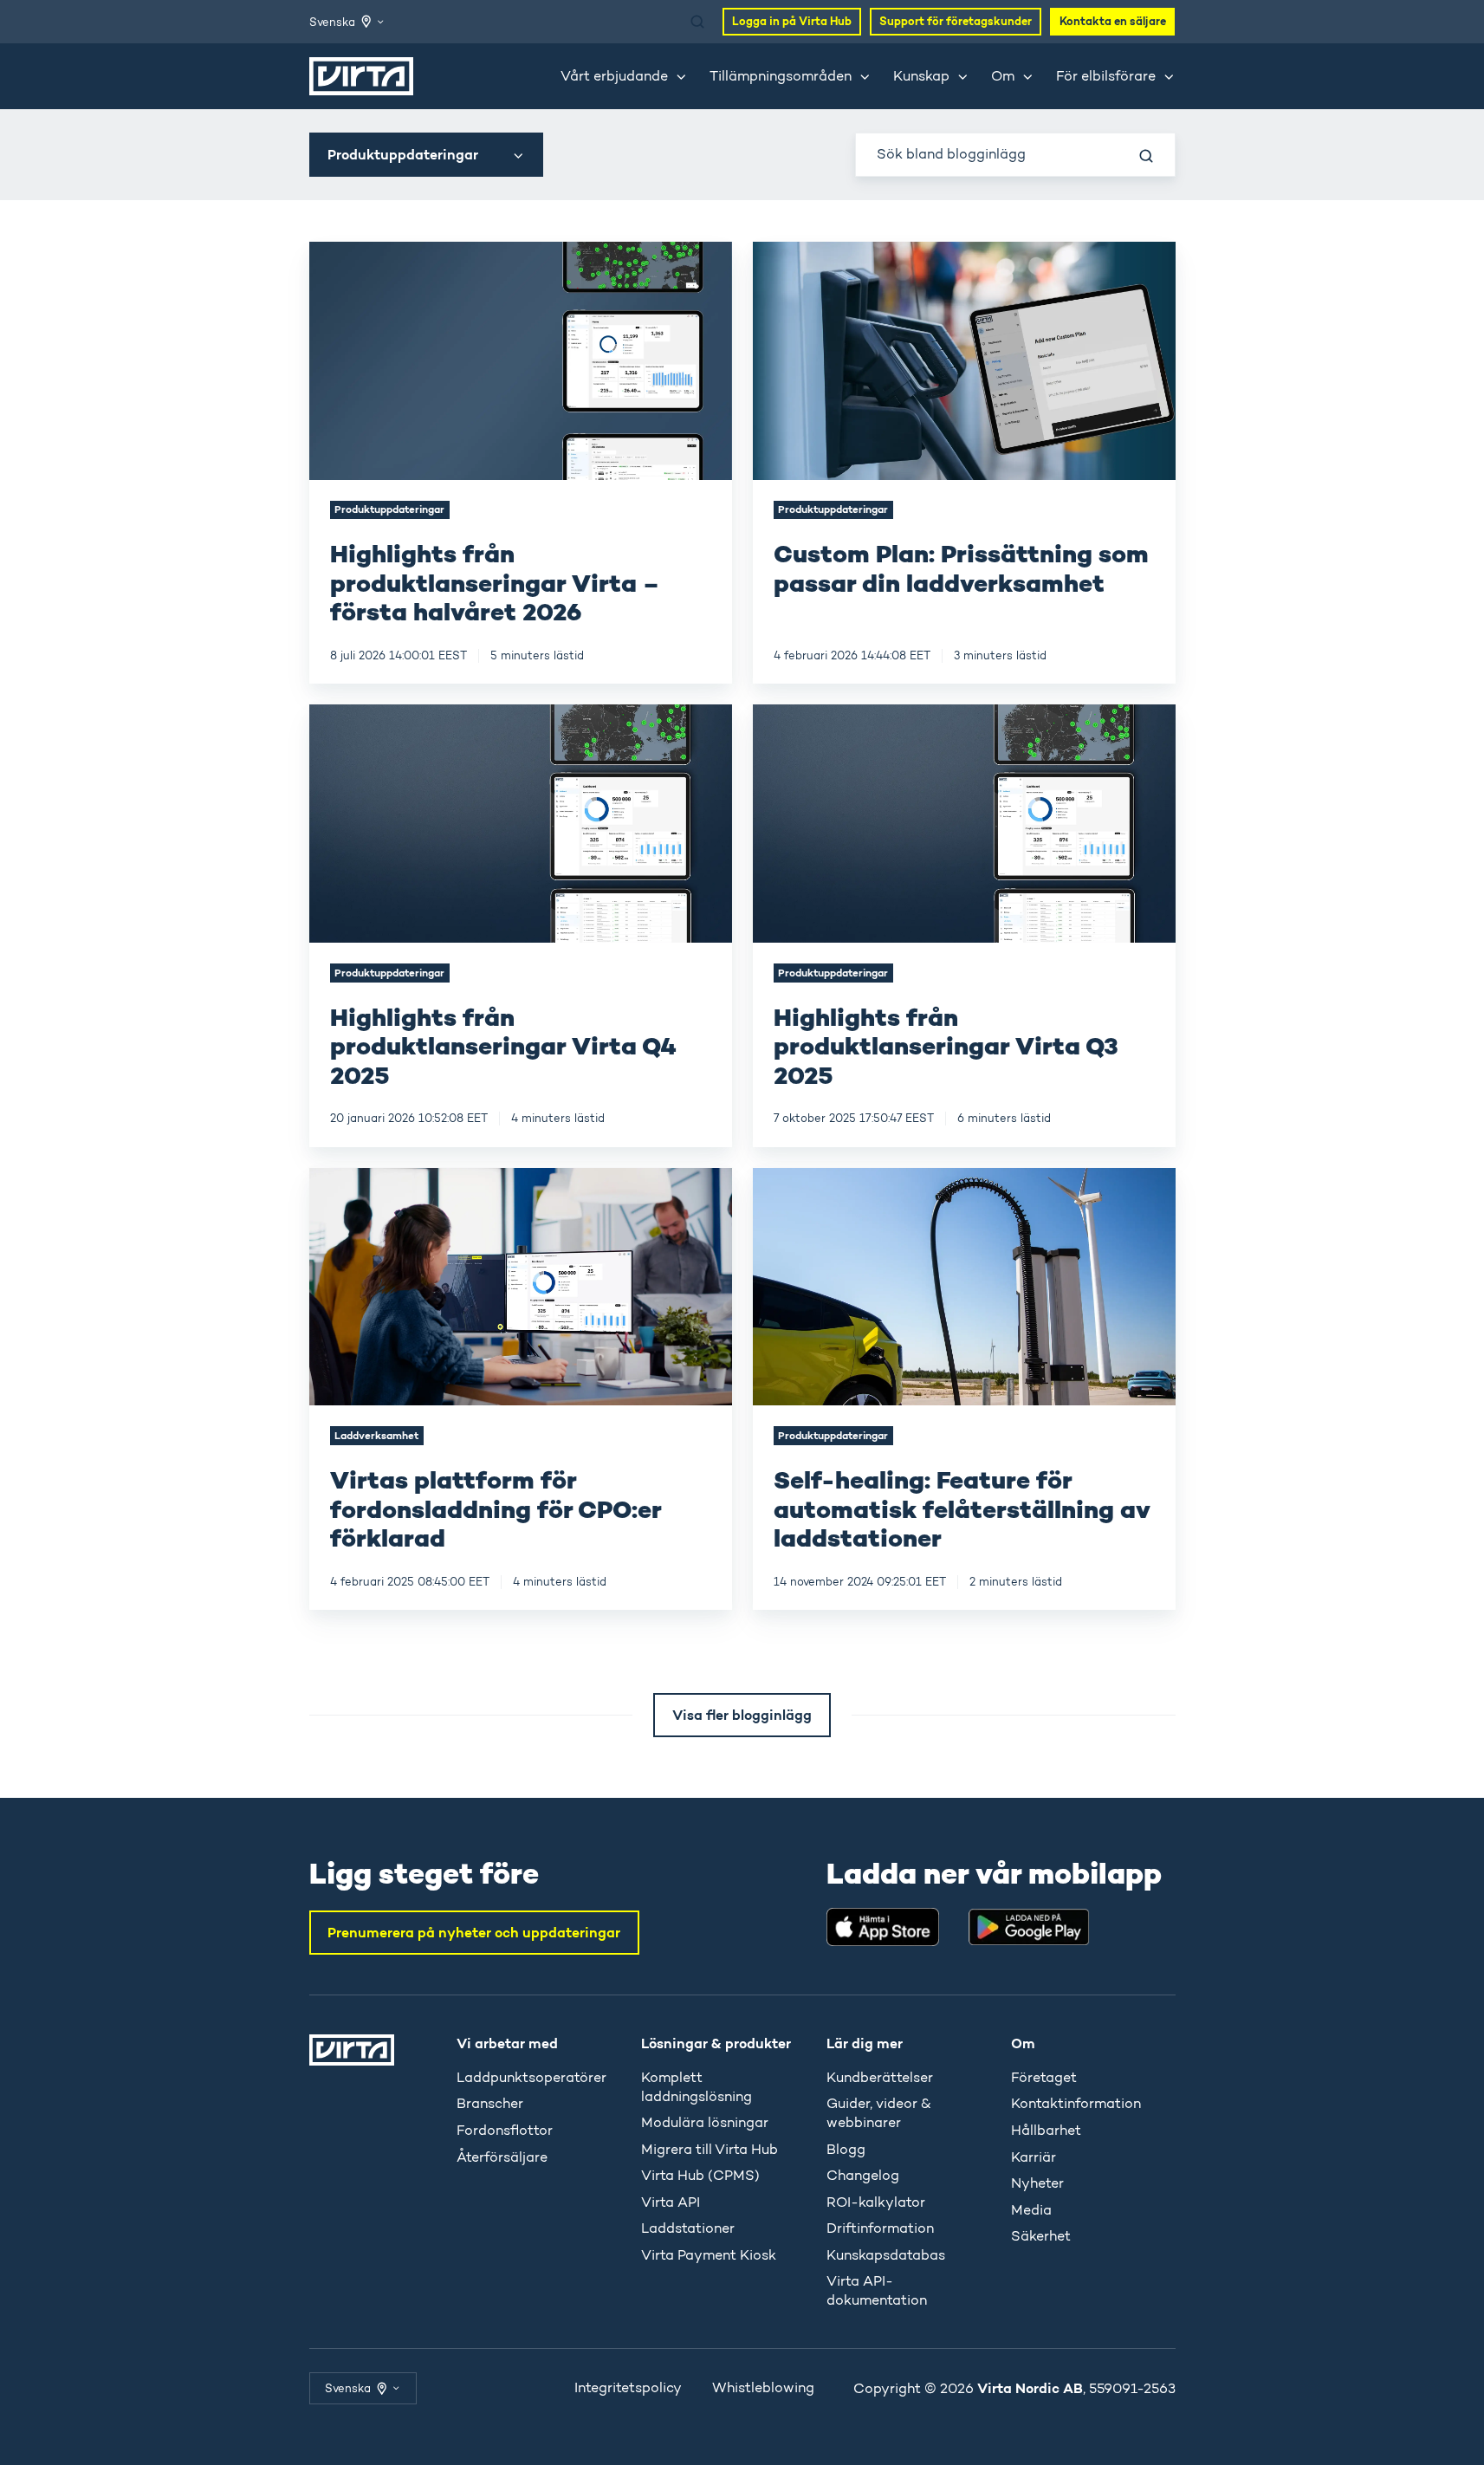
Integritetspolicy (628, 2387)
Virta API (671, 2202)
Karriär (1034, 2157)
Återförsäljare (502, 2157)
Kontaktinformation (1076, 2103)
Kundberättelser (880, 2077)
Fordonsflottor (505, 2130)
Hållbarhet (1046, 2130)
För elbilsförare (1106, 76)
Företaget (1044, 2077)
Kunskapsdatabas (886, 2255)
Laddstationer (688, 2228)
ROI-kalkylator (876, 2202)
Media (1031, 2210)
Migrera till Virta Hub (710, 2149)
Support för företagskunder (956, 21)
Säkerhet (1041, 2236)
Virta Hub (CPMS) (700, 2175)
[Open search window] (697, 22)
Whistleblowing (763, 2387)
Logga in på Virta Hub (792, 21)
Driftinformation (880, 2228)
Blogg (846, 2149)
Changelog (863, 2175)
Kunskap (921, 76)
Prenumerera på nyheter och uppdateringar (474, 1932)
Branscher (490, 2103)
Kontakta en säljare (1113, 21)
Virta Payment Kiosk (709, 2255)
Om (1003, 76)
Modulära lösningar (705, 2122)
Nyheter (1037, 2183)
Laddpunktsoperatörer (531, 2077)
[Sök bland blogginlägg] (1146, 156)
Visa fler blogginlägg (742, 1715)
